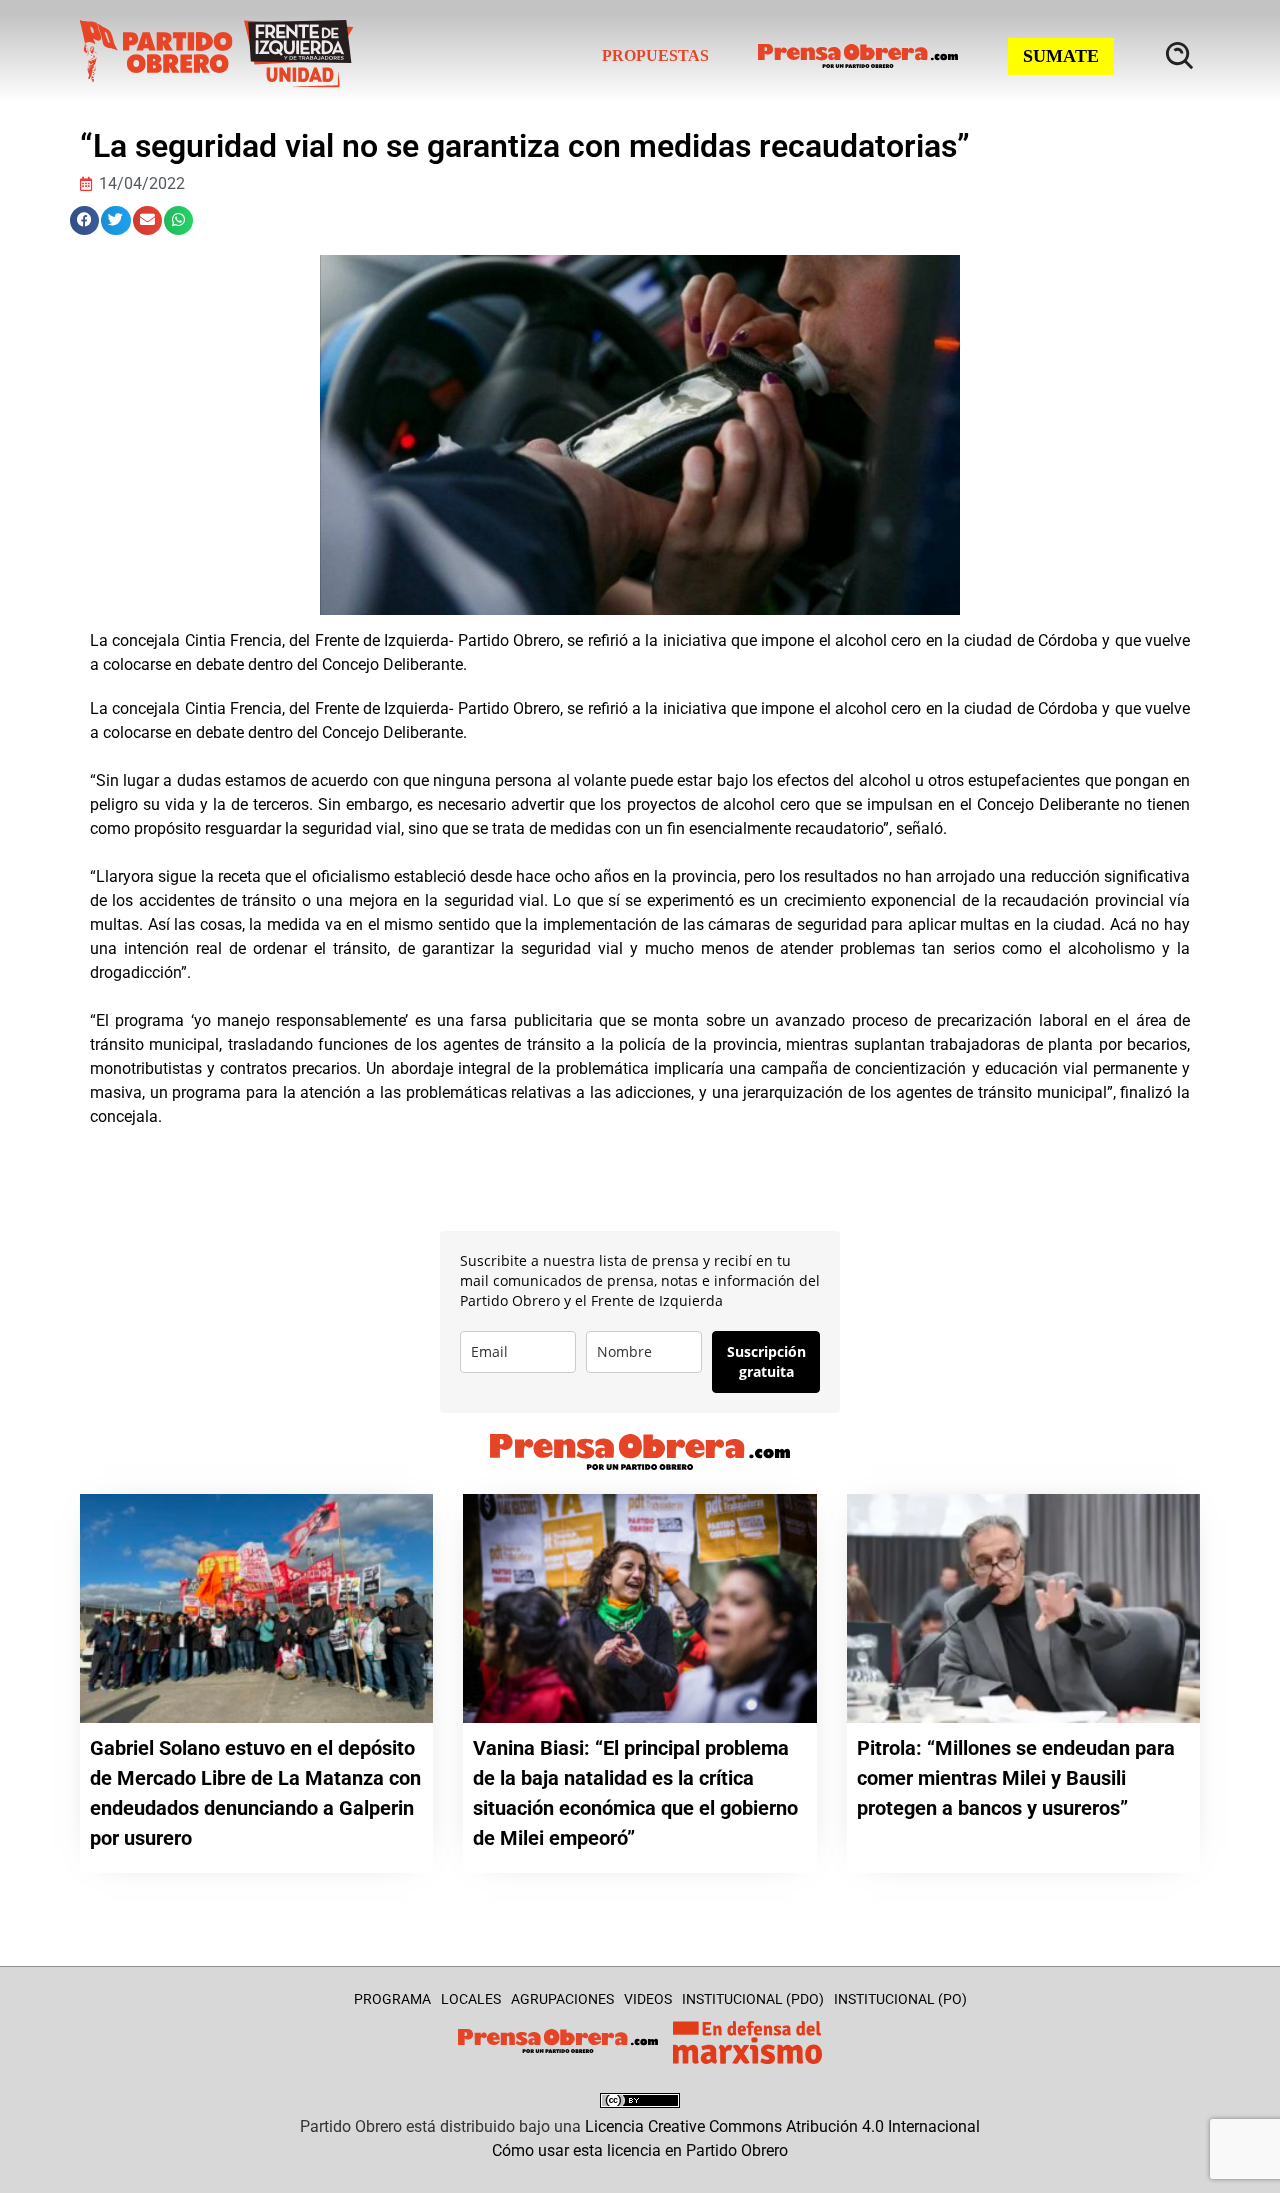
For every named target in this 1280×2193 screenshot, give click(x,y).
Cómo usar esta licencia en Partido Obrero (640, 2150)
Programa (392, 1999)
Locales (471, 1999)
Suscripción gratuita (766, 1361)
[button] (84, 220)
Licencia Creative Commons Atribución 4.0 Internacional (782, 2126)
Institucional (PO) (900, 1999)
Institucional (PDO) (753, 1999)
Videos (648, 1999)
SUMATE (1061, 56)
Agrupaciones (562, 1999)
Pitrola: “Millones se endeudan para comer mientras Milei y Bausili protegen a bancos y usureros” (1016, 1778)
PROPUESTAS (655, 55)
